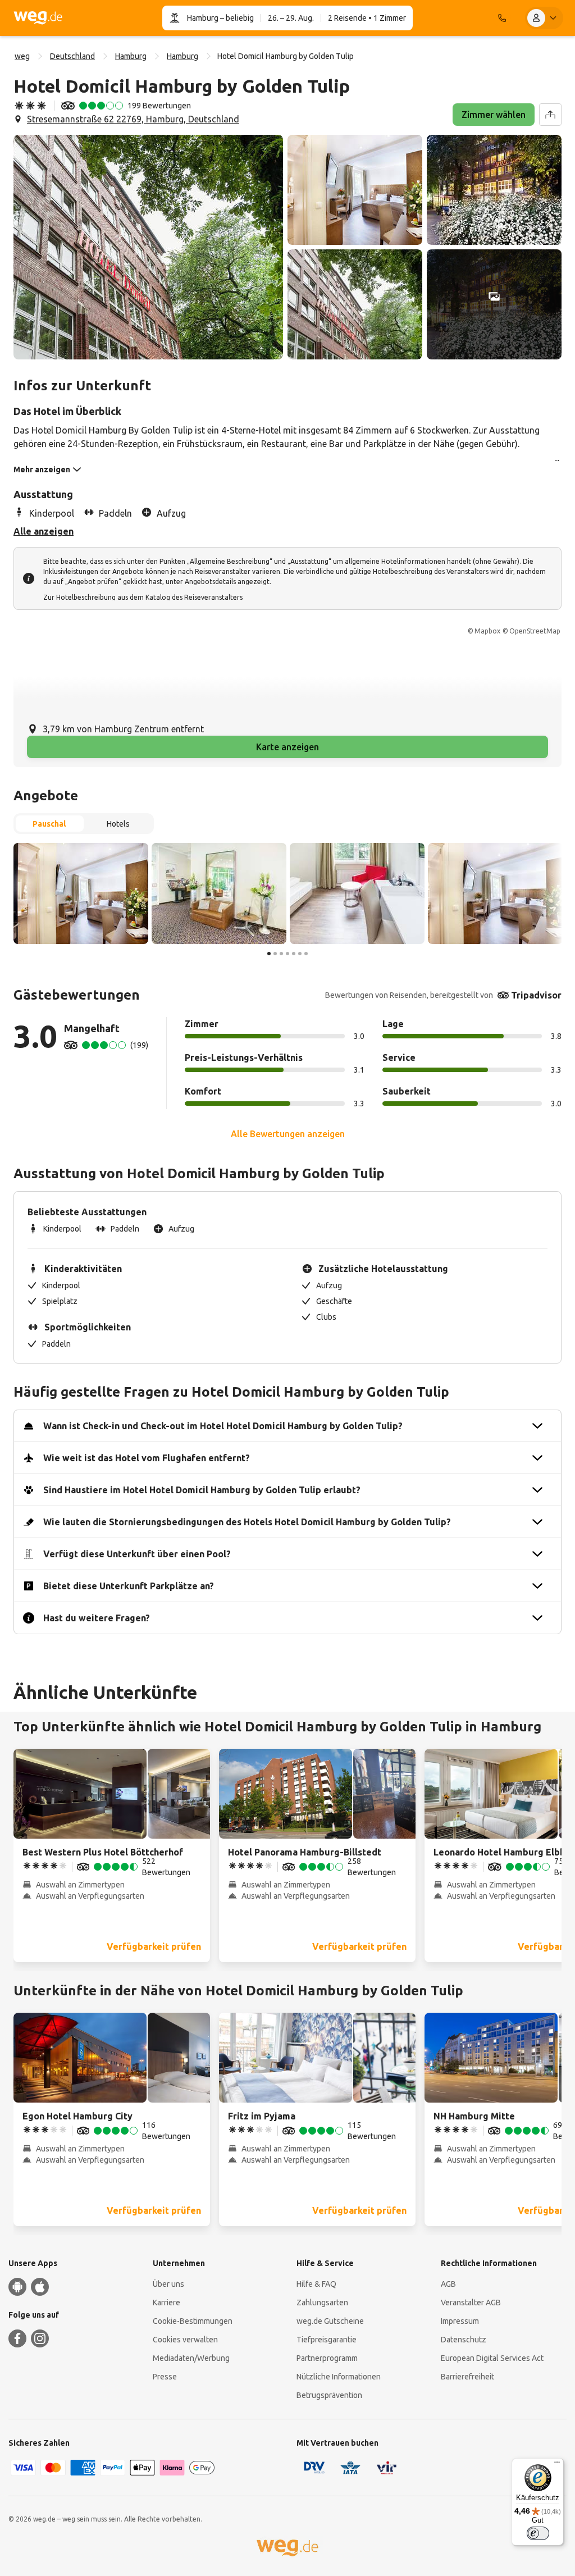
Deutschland (72, 56)
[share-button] (550, 115)
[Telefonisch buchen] (502, 18)
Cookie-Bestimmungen (193, 2321)
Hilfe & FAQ (316, 2284)
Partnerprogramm (327, 2358)
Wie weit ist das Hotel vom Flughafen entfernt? (147, 1458)
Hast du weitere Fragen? (97, 1618)
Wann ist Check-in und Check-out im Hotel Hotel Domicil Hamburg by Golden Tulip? (223, 1426)
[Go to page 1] (269, 954)
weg (22, 56)
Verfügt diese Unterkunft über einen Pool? (137, 1554)
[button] (148, 247)
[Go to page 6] (300, 954)
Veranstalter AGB (471, 2303)
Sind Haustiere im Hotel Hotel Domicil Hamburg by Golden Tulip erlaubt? (202, 1490)
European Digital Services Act (492, 2358)
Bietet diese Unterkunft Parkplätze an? (129, 1586)
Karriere (166, 2303)
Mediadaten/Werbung (191, 2358)
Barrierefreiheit (467, 2377)
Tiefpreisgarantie (327, 2340)
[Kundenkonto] (544, 18)
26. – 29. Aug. (291, 18)
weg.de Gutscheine (330, 2321)
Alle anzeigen (44, 531)
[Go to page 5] (294, 954)
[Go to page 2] (275, 954)
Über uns (168, 2284)
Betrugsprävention (329, 2395)
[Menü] (557, 2465)
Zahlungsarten (322, 2303)
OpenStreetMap (535, 631)
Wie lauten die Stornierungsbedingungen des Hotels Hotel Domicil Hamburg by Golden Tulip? (247, 1522)
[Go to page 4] (287, 954)
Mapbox (487, 631)
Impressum (460, 2321)
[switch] (538, 2533)
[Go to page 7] (306, 954)
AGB (448, 2284)
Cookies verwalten (185, 2340)
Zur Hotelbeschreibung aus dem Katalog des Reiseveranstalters (143, 597)
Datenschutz (464, 2340)
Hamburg (203, 18)
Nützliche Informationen (339, 2377)
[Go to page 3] (281, 954)
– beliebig (236, 18)
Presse (165, 2377)
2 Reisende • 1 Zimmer (367, 18)
